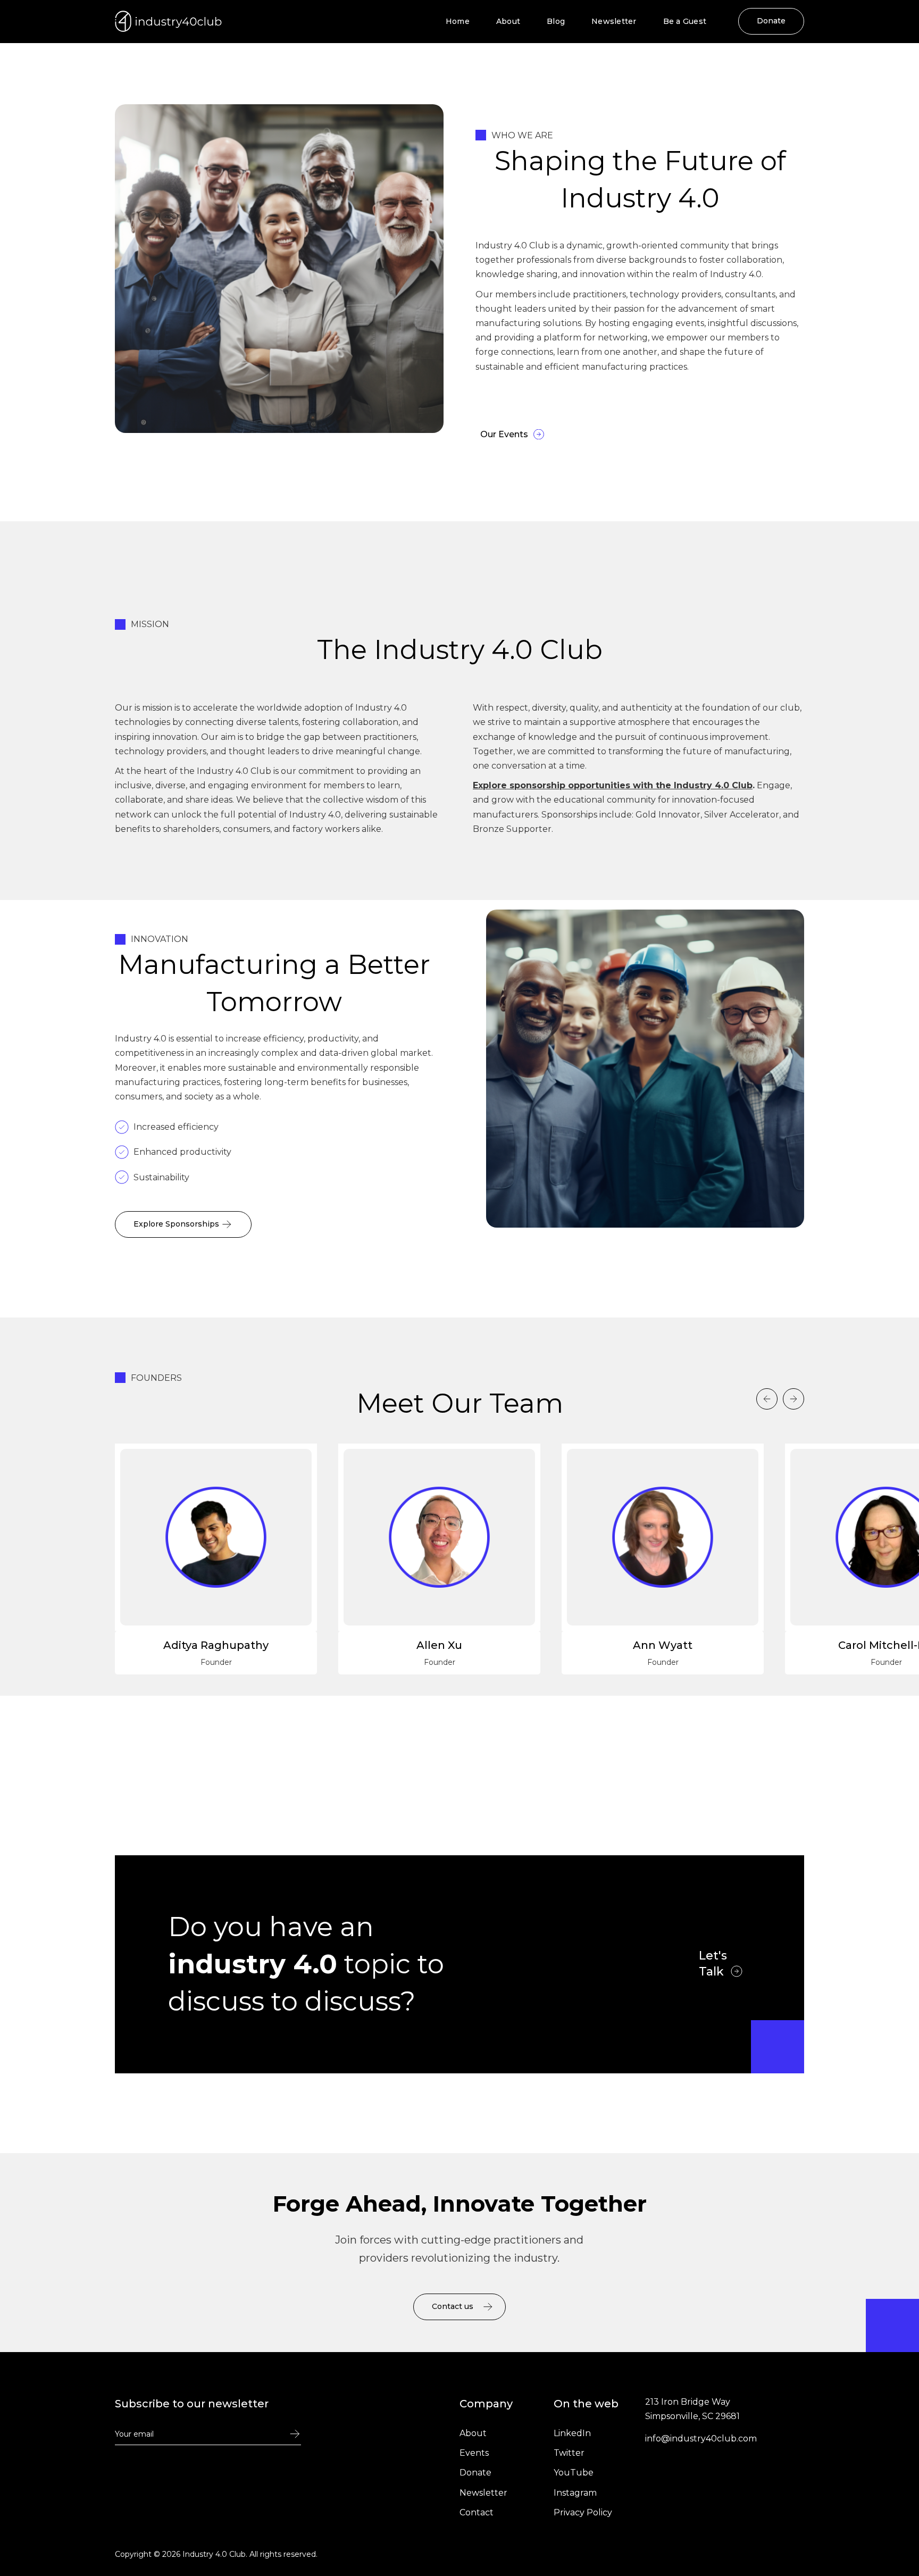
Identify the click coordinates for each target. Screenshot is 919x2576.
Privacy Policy (583, 2512)
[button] (767, 1399)
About (508, 21)
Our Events (504, 434)
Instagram (575, 2493)
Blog (556, 21)
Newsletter (614, 21)
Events (474, 2453)
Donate (771, 21)
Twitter (569, 2453)
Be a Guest (685, 21)
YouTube (574, 2473)
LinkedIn (572, 2433)
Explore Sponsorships (176, 1224)
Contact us (453, 2306)
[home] (169, 21)
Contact (477, 2512)
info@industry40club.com (701, 2439)
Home (458, 21)
